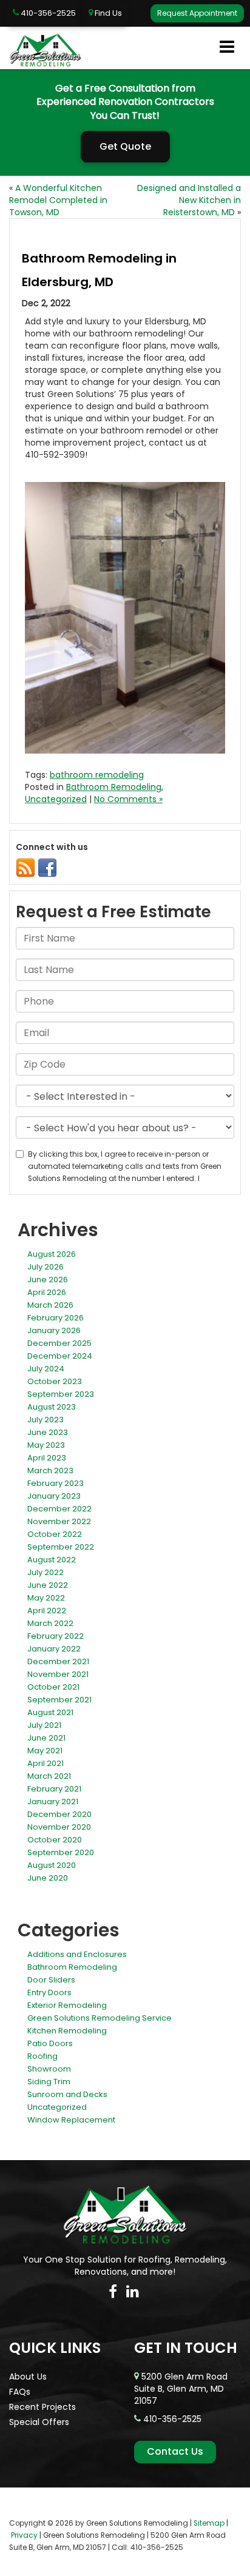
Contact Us (175, 2451)
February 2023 (56, 1483)
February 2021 (54, 1789)
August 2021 (50, 1712)
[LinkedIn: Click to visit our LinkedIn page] (133, 2292)
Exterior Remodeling (67, 2005)
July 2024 (46, 1369)
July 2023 (46, 1420)
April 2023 (47, 1458)
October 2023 (55, 1381)
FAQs (20, 2392)
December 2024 (60, 1356)
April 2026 (47, 1292)
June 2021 (46, 1738)
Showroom (49, 2069)
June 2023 (48, 1432)
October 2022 (55, 1534)
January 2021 (53, 1802)
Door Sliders (51, 1980)
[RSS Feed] (25, 867)
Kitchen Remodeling (67, 2031)
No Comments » (128, 799)
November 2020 (59, 1827)
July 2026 (46, 1267)
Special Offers (39, 2422)
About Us (28, 2377)
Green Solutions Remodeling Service (100, 2018)
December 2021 (58, 1661)
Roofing (42, 2056)
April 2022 (47, 1611)
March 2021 (49, 1776)
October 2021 (53, 1687)
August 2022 (52, 1560)
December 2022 (59, 1509)
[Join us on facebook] (47, 867)
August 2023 (52, 1407)
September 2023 (61, 1394)
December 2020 (59, 1814)
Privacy (24, 2535)
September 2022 (61, 1547)
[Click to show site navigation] (227, 48)
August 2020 (52, 1865)
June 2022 (48, 1585)
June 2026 (48, 1280)
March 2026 (50, 1305)
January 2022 (54, 1649)
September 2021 (59, 1700)
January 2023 (54, 1496)
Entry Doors (49, 1992)
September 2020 (61, 1852)
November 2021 (58, 1674)
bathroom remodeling (97, 775)
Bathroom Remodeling (114, 787)
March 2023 (50, 1470)
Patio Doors (50, 2043)
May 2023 (46, 1445)
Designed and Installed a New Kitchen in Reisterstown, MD (189, 200)
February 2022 (56, 1636)
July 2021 (44, 1725)
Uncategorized (56, 799)
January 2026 (54, 1330)
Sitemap (209, 2523)
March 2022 (50, 1623)
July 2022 (46, 1572)
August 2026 (52, 1254)
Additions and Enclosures (77, 1954)
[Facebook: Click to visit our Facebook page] (113, 2292)
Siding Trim (49, 2082)
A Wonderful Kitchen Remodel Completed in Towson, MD (58, 200)
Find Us (107, 13)
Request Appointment (197, 13)
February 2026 (56, 1318)
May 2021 (45, 1751)
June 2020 (48, 1878)
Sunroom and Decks (67, 2094)
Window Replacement (71, 2120)
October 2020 (55, 1840)
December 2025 (59, 1343)
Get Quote (125, 146)
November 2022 (59, 1521)
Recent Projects (42, 2407)
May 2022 (46, 1598)
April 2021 (46, 1763)
